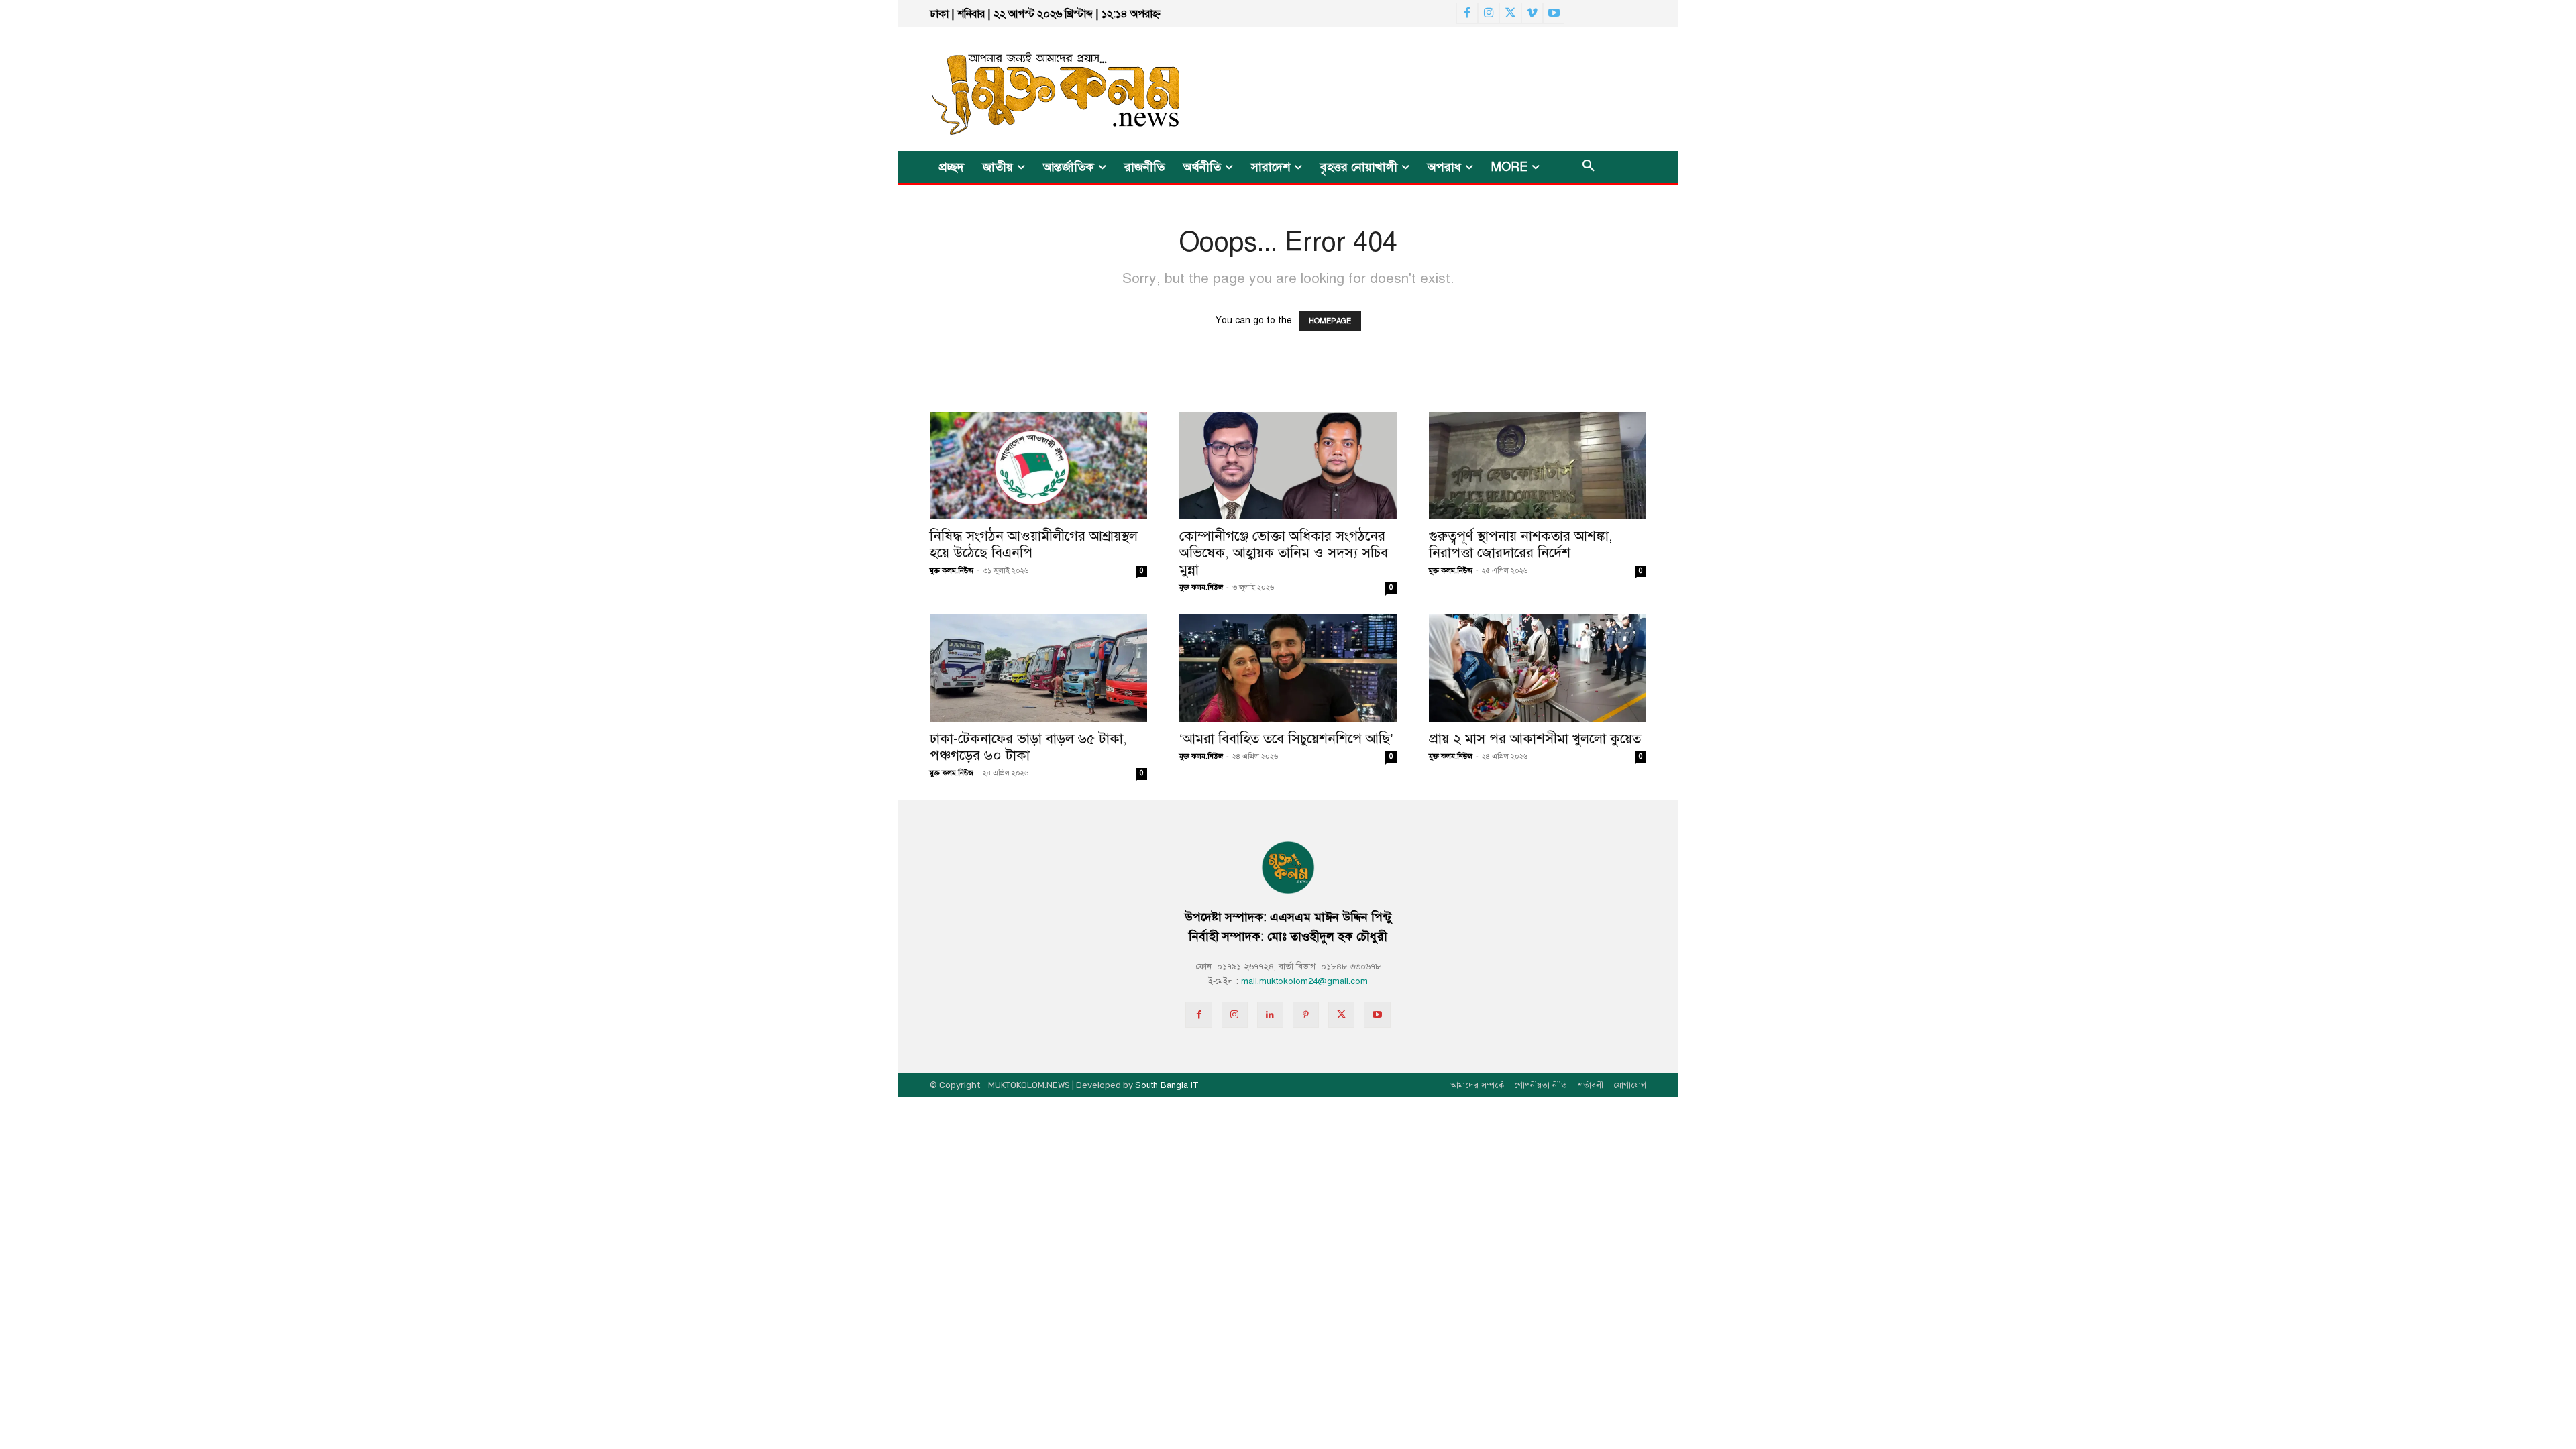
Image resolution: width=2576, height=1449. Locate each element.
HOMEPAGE (1330, 321)
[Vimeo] (1532, 13)
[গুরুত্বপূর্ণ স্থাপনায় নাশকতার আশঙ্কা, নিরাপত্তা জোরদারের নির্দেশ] (1538, 466)
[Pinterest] (1306, 1015)
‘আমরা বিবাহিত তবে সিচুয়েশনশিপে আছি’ (1286, 739)
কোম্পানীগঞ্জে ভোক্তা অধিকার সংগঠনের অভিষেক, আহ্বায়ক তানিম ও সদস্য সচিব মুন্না (1284, 553)
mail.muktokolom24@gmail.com (1304, 981)
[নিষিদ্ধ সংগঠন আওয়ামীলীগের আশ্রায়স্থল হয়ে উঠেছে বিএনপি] (1038, 466)
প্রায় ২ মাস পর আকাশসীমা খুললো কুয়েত (1535, 739)
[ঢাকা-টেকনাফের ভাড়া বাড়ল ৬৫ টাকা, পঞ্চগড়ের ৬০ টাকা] (1038, 668)
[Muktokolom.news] (1032, 89)
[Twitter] (1510, 13)
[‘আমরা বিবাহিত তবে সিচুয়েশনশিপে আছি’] (1288, 668)
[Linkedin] (1270, 1015)
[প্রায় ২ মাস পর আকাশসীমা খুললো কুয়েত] (1538, 668)
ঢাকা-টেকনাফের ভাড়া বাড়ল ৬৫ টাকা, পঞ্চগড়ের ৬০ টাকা (1028, 747)
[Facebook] (1467, 13)
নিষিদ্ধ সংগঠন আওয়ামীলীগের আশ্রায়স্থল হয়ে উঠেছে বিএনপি (1034, 544)
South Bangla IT (1167, 1085)
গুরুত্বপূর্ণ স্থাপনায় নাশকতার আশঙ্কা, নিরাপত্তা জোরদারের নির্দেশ (1521, 544)
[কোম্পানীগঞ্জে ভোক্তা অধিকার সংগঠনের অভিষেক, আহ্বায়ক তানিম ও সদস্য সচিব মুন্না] (1288, 466)
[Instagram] (1489, 13)
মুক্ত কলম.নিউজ (952, 571)
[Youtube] (1554, 13)
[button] (1589, 167)
